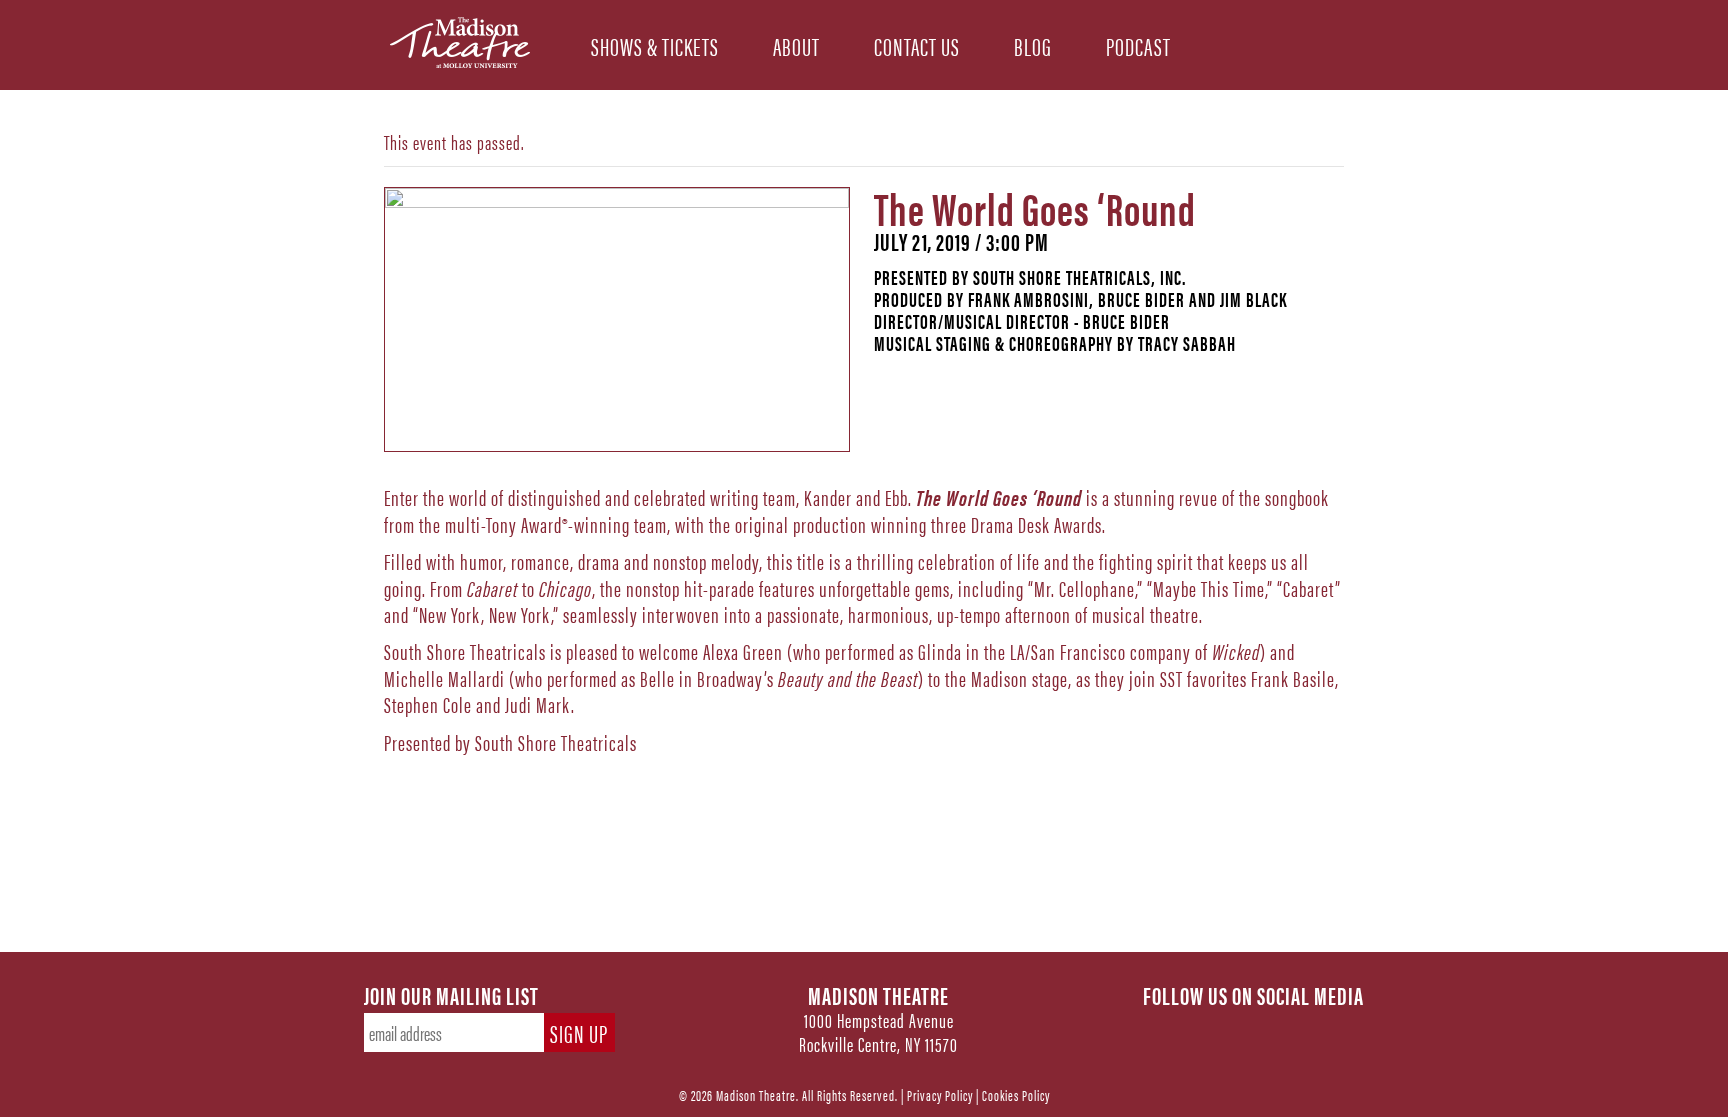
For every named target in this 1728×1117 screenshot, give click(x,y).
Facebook (1166, 1028)
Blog (1033, 44)
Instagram (1254, 1028)
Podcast (1138, 44)
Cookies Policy (1016, 1094)
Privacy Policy (940, 1094)
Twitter (1210, 1028)
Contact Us (917, 44)
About (796, 44)
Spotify (1298, 1028)
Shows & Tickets (655, 44)
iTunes (1342, 1028)
